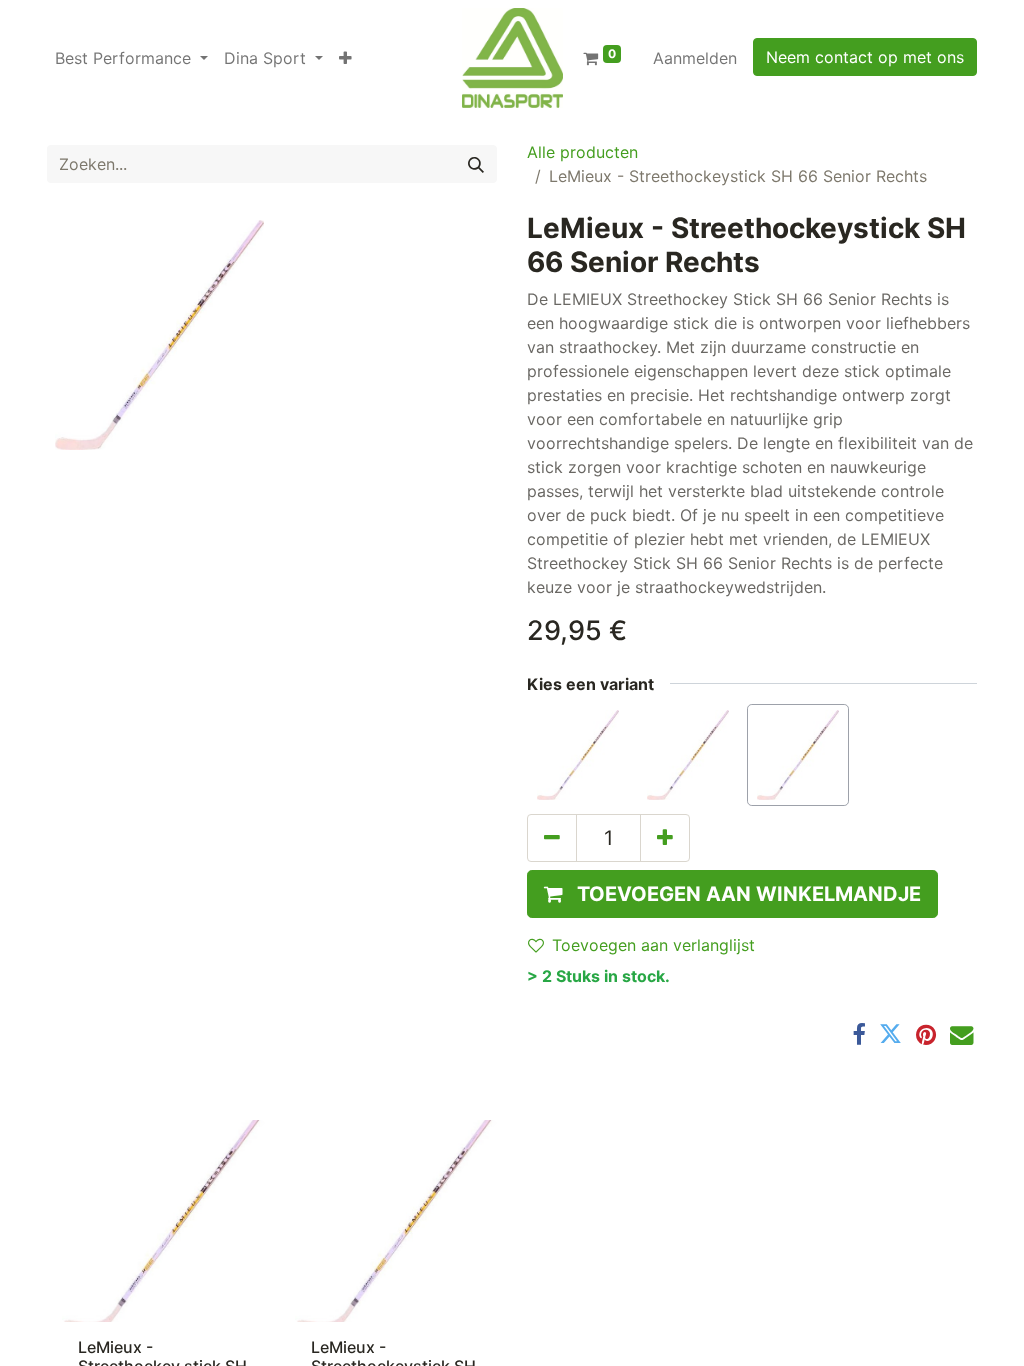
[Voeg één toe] (665, 838)
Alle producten (582, 152)
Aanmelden (695, 58)
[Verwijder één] (552, 838)
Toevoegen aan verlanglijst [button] (653, 945)
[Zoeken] (476, 164)
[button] (345, 58)
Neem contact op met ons (865, 57)
